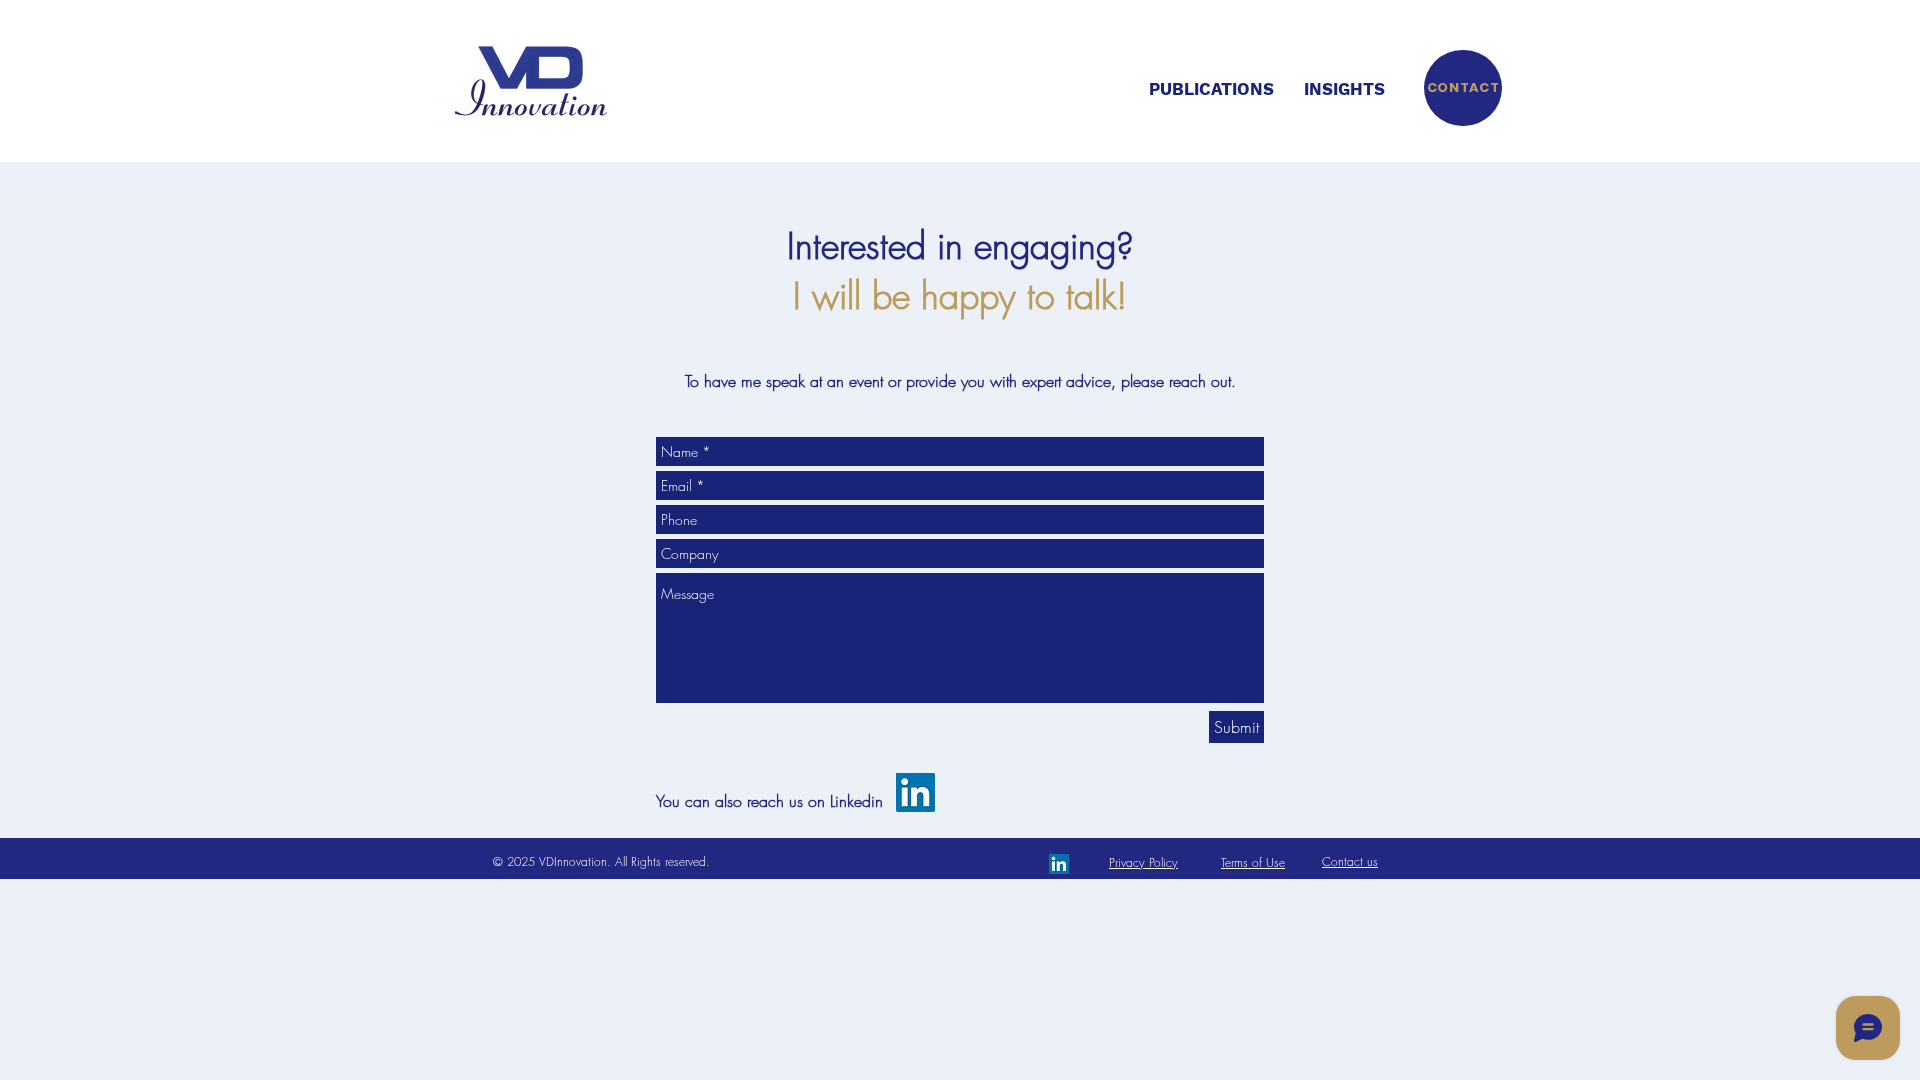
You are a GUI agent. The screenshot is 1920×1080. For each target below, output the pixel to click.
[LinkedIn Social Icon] (915, 792)
